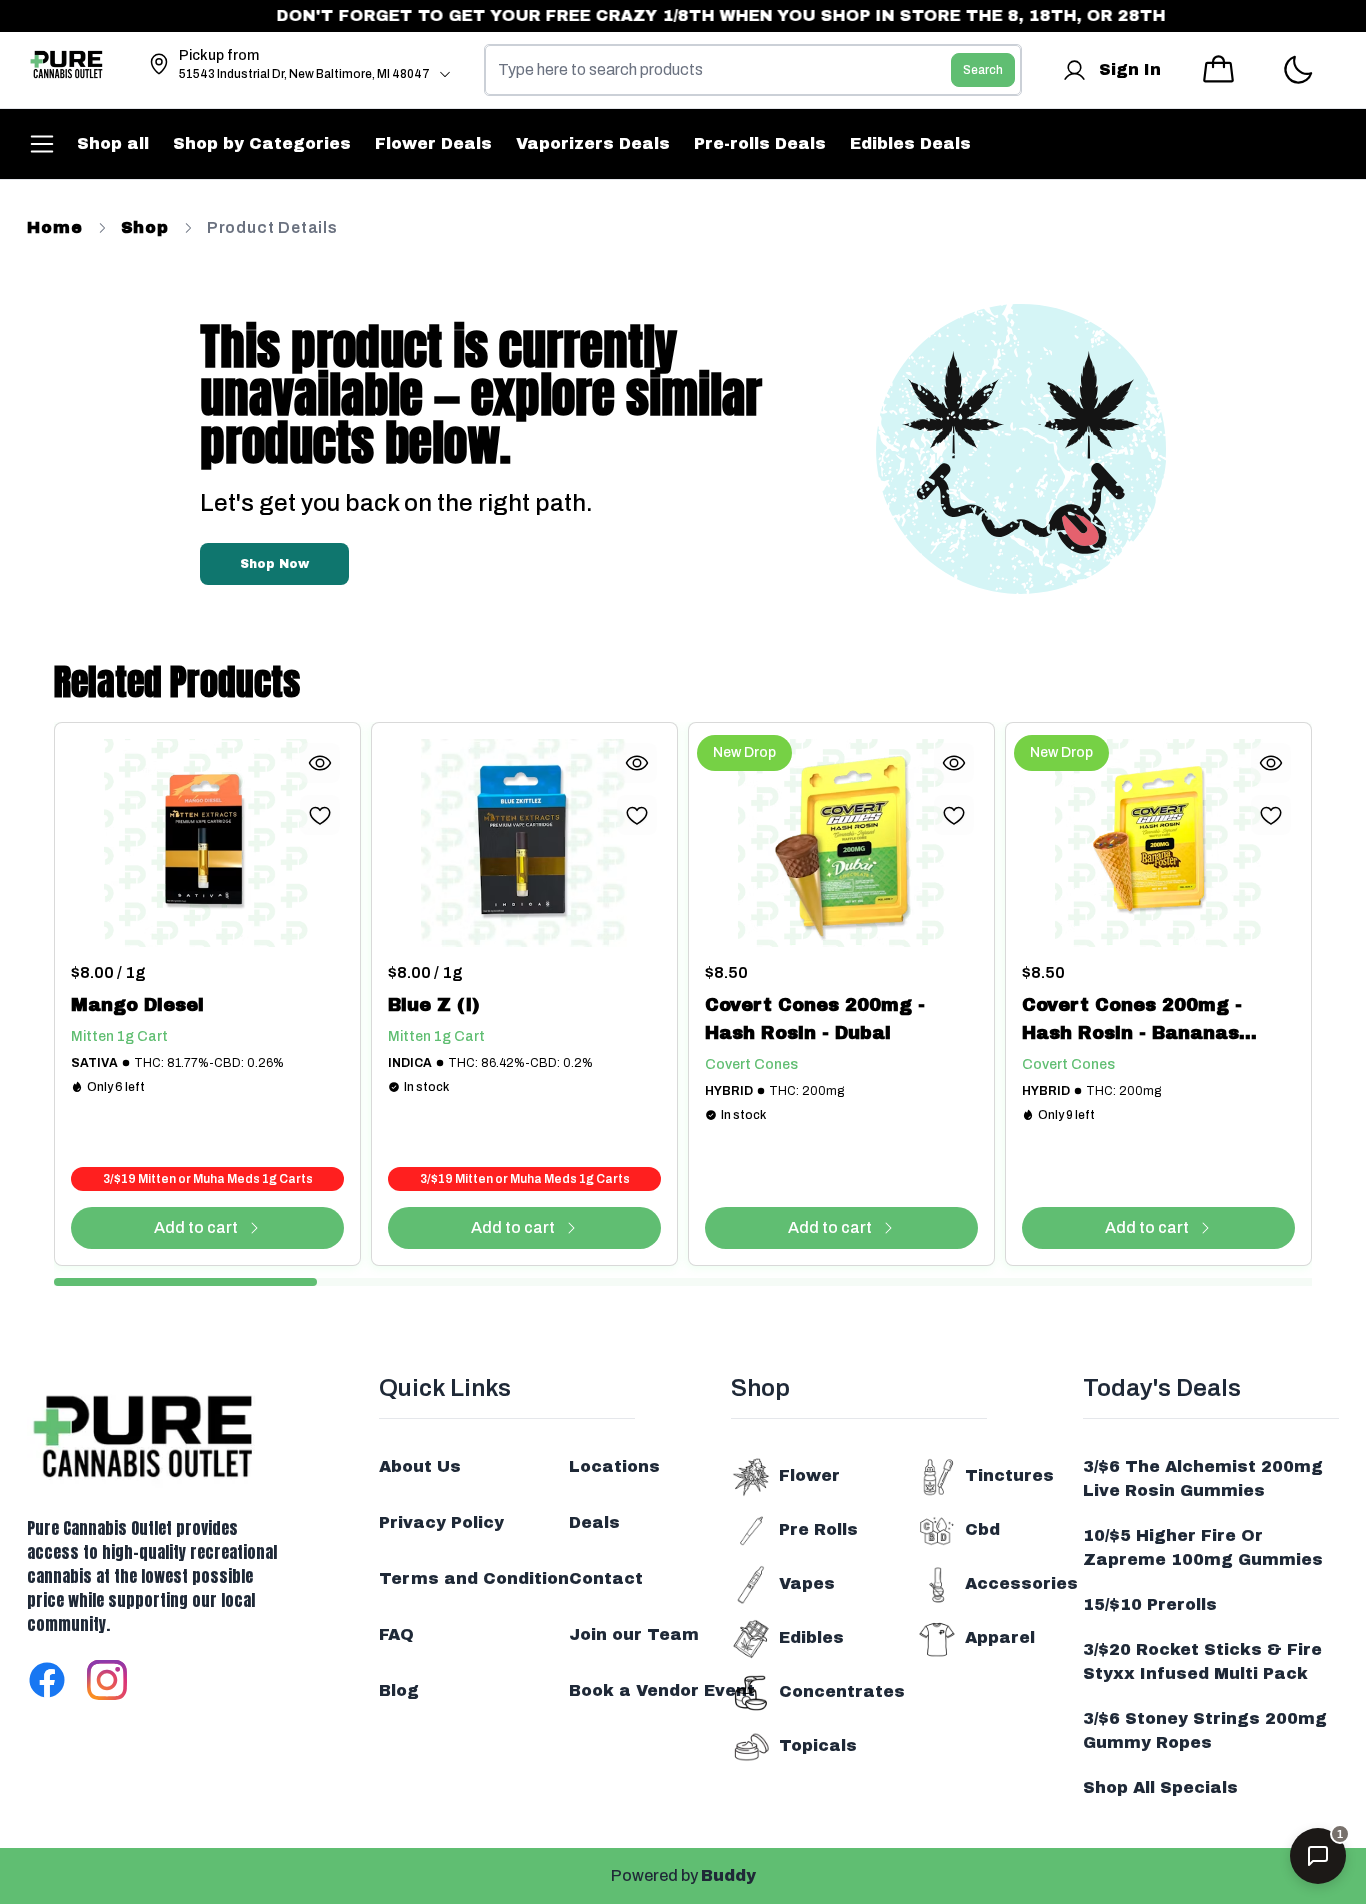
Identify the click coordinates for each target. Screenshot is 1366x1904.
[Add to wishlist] (320, 815)
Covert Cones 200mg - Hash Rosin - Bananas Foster (1132, 1021)
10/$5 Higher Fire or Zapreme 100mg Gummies (1203, 1547)
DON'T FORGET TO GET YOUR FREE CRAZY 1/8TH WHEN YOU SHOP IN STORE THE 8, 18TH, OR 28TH (698, 15)
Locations (614, 1466)
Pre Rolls (818, 1529)
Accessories (1021, 1583)
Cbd (982, 1529)
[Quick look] (320, 763)
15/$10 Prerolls (1150, 1604)
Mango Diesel (137, 1005)
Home (54, 227)
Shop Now (274, 564)
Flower (809, 1475)
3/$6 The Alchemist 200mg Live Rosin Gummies (1203, 1478)
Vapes (807, 1583)
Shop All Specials (1160, 1787)
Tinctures (1009, 1475)
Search (983, 70)
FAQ (396, 1634)
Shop (145, 227)
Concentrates (842, 1691)
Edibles (811, 1637)
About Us (420, 1466)
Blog (399, 1690)
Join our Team (634, 1634)
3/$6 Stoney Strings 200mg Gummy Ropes (1205, 1730)
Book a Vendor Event (662, 1690)
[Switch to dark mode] (1297, 70)
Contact (606, 1578)
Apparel (1000, 1637)
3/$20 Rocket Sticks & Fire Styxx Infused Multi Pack (1202, 1661)
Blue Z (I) (434, 1005)
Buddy (728, 1875)
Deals (594, 1522)
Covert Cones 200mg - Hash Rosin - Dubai (815, 1019)
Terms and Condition (474, 1578)
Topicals (818, 1745)
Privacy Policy (441, 1522)
